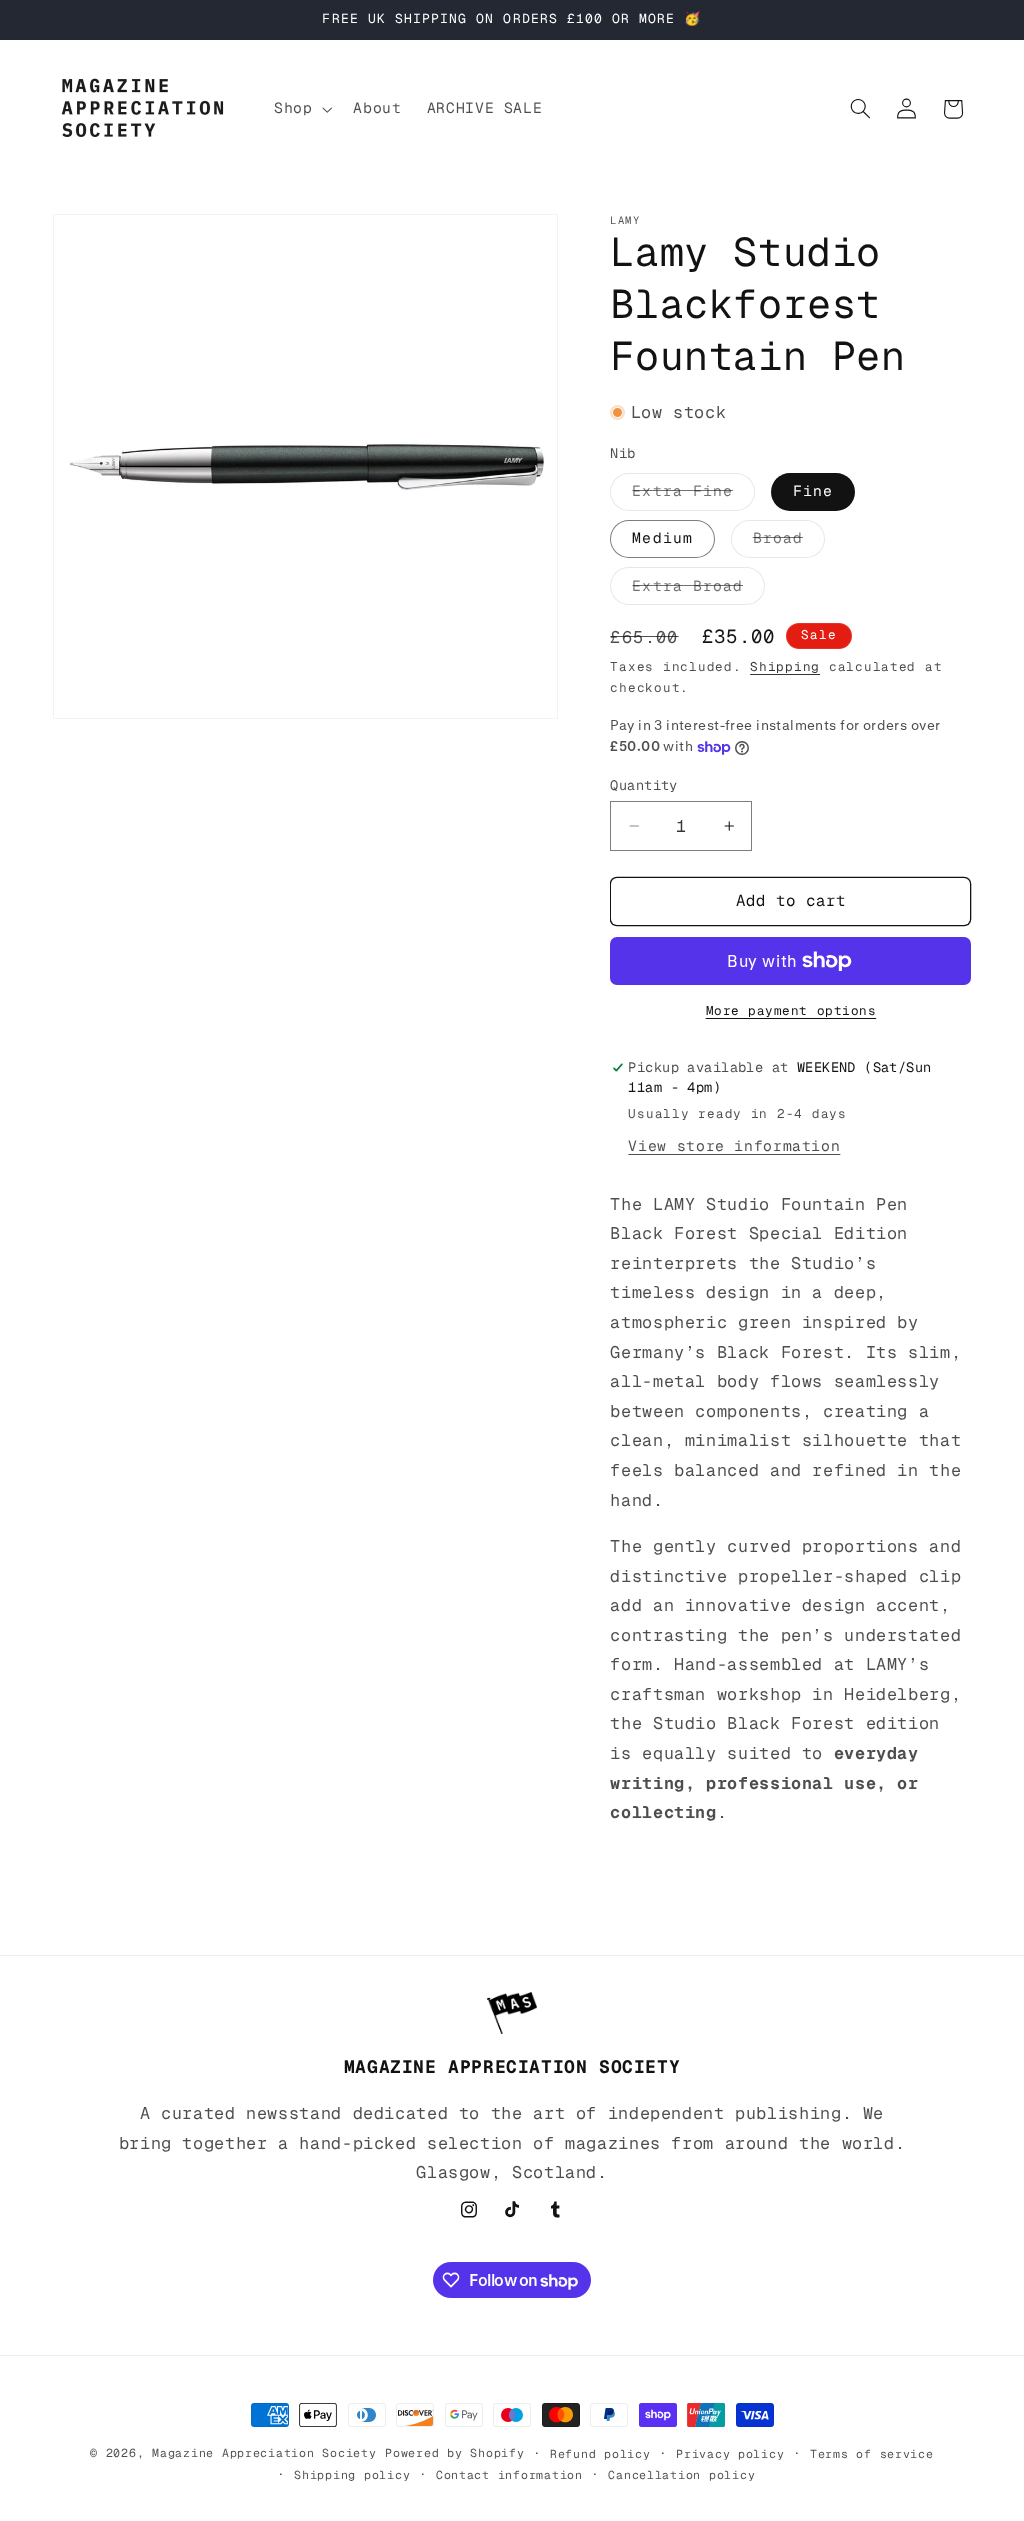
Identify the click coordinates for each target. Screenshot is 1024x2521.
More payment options (791, 1010)
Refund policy (600, 2453)
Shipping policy (352, 2474)
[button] (300, 109)
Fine (813, 490)
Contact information (509, 2474)
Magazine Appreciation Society (264, 2452)
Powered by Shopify (454, 2452)
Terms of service (872, 2453)
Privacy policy (730, 2453)
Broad (789, 542)
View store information (734, 1145)
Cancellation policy (681, 2474)
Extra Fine (693, 495)
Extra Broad (698, 590)
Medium (662, 537)
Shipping (785, 666)
